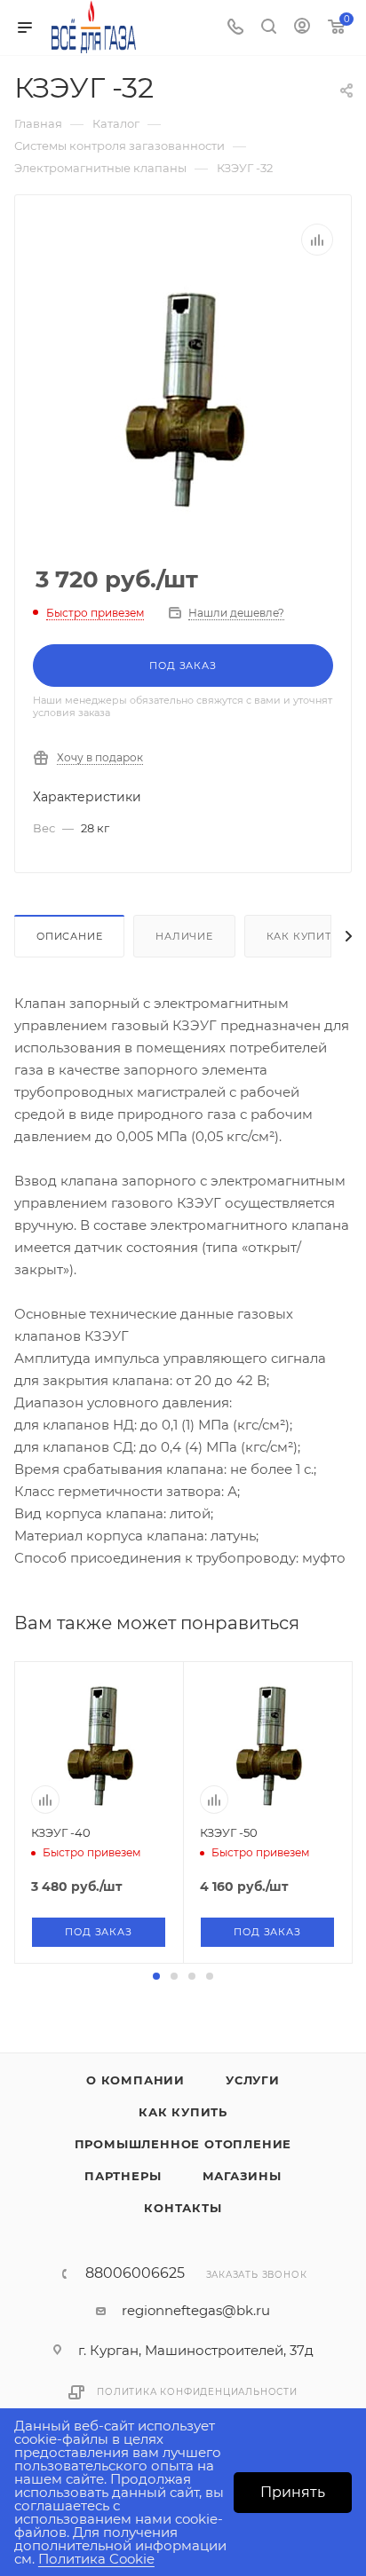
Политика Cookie (96, 2559)
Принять (293, 2492)
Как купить (303, 936)
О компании (135, 2080)
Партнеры (123, 2176)
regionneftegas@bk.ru (196, 2310)
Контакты (183, 2208)
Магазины (242, 2176)
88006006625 (135, 2273)
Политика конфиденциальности (197, 2392)
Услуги (253, 2080)
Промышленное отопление (183, 2144)
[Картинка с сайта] (183, 398)
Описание (69, 936)
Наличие (184, 936)
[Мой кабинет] (302, 28)
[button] (156, 1976)
